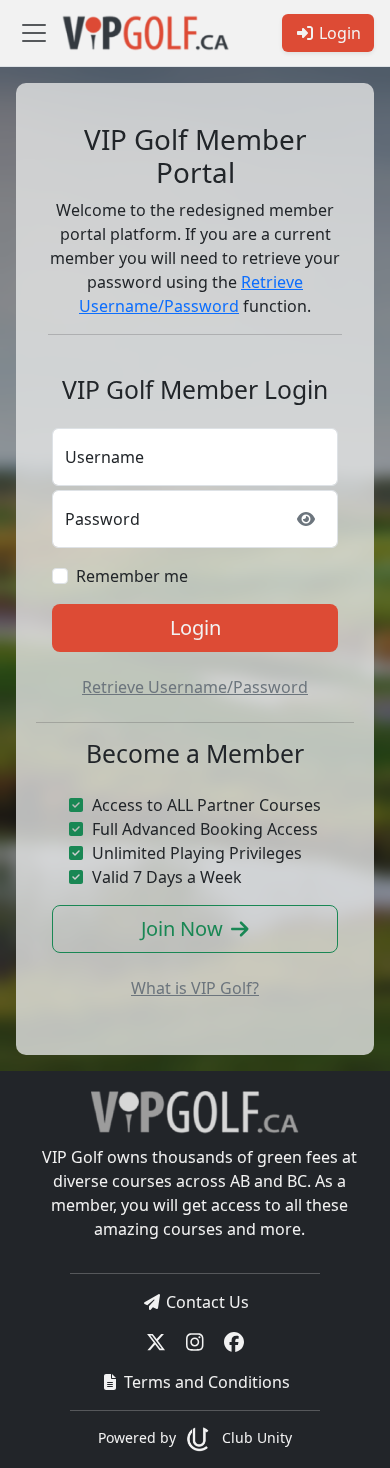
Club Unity (254, 1437)
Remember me (132, 576)
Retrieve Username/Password (195, 687)
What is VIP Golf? (195, 988)
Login (195, 627)
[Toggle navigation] (34, 33)
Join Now (182, 928)
